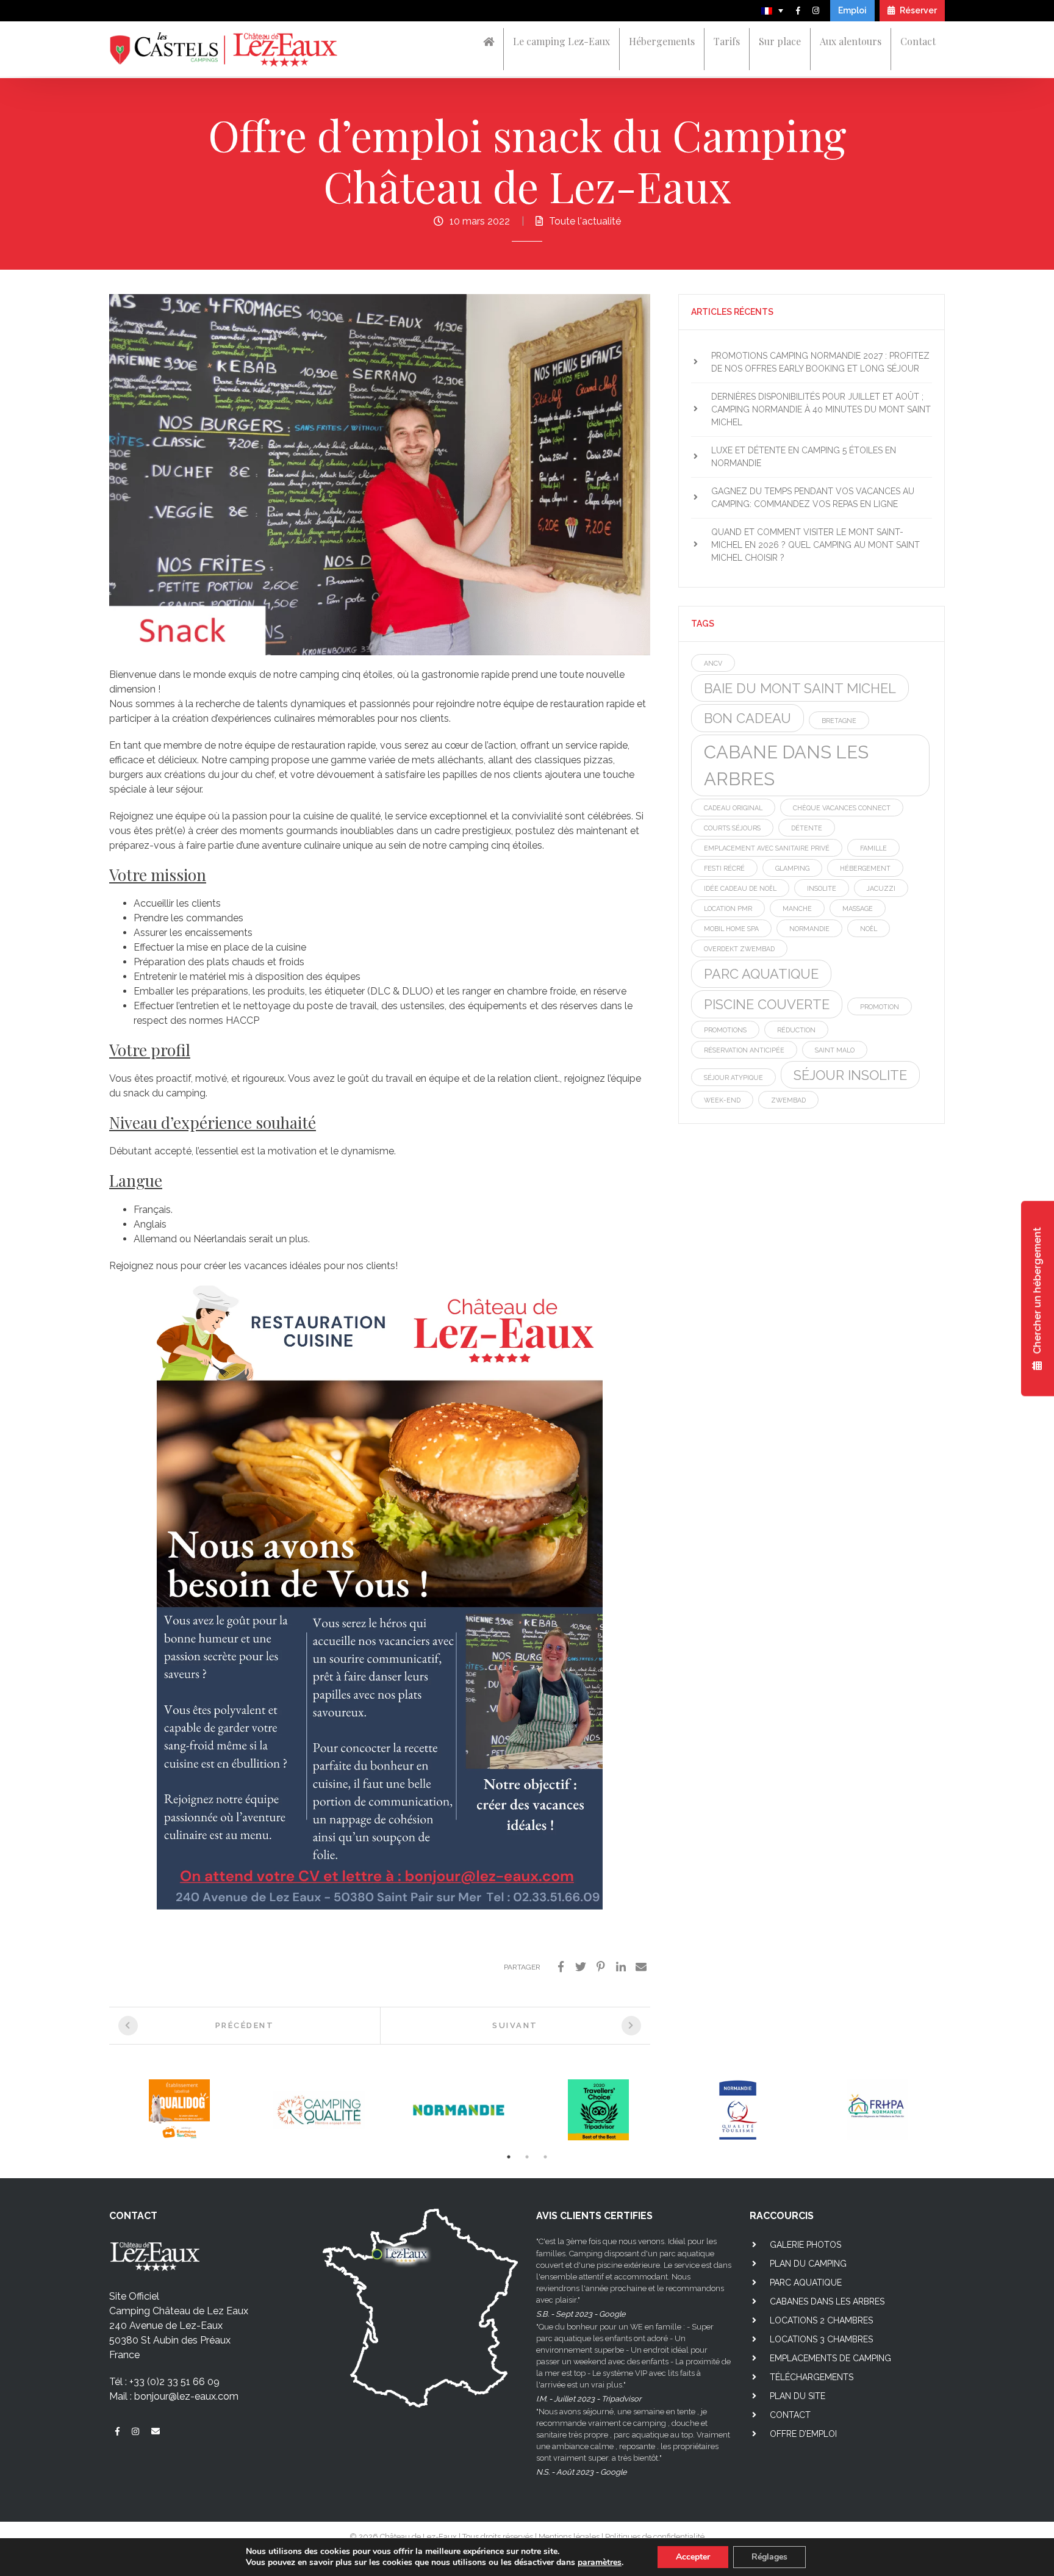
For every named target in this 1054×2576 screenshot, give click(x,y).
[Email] (641, 1967)
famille (873, 848)
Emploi (852, 10)
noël (869, 929)
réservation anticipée (744, 1050)
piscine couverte (767, 1004)
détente (807, 828)
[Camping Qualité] (319, 2110)
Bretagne (839, 721)
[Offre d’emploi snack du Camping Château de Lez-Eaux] (380, 474)
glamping (792, 868)
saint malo (835, 1050)
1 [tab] (509, 2157)
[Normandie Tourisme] (458, 2110)
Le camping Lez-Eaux (561, 41)
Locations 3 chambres (821, 2339)
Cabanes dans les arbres (827, 2301)
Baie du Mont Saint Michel (800, 688)
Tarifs (727, 41)
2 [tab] (527, 2157)
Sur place (780, 41)
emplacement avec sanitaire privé (767, 848)
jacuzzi (881, 888)
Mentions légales (569, 2537)
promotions (725, 1030)
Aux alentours (851, 41)
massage (858, 908)
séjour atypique (733, 1078)
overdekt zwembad (739, 949)
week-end (722, 1100)
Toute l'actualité (585, 221)
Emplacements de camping (830, 2358)
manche (797, 908)
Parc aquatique (806, 2283)
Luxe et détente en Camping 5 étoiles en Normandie (804, 457)
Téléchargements (812, 2377)
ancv (713, 663)
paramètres (600, 2563)
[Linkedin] (621, 1967)
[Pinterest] (601, 1967)
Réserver (917, 10)
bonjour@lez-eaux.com (186, 2396)
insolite (822, 888)
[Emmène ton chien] (179, 2110)
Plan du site (798, 2396)
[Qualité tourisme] (738, 2110)
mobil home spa (731, 929)
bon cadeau (747, 718)
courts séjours (732, 828)
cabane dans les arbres (786, 765)
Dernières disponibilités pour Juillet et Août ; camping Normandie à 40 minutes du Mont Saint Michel (821, 409)
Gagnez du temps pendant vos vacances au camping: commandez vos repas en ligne (813, 498)
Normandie (809, 929)
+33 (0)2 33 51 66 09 (174, 2382)
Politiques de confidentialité (655, 2537)
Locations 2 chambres (821, 2320)
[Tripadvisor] (598, 2110)
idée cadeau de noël (740, 888)
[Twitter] (581, 1967)
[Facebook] (561, 1967)
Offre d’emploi (803, 2434)
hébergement (865, 868)
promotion (880, 1007)
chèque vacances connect (842, 808)
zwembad (788, 1100)
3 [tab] (545, 2157)
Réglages (769, 2557)
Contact (918, 41)
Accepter (693, 2557)
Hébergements (662, 41)
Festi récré (724, 868)
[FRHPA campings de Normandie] (877, 2110)
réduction (796, 1030)
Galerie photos (805, 2245)
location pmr (728, 908)
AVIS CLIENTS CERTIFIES (594, 2216)
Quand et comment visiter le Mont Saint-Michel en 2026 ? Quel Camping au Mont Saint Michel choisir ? (816, 545)
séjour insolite (850, 1075)
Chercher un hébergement (1037, 1292)
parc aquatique (761, 974)
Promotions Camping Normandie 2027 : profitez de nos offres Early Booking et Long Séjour (820, 362)
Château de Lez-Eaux (418, 2537)
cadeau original (733, 808)
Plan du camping (808, 2264)
